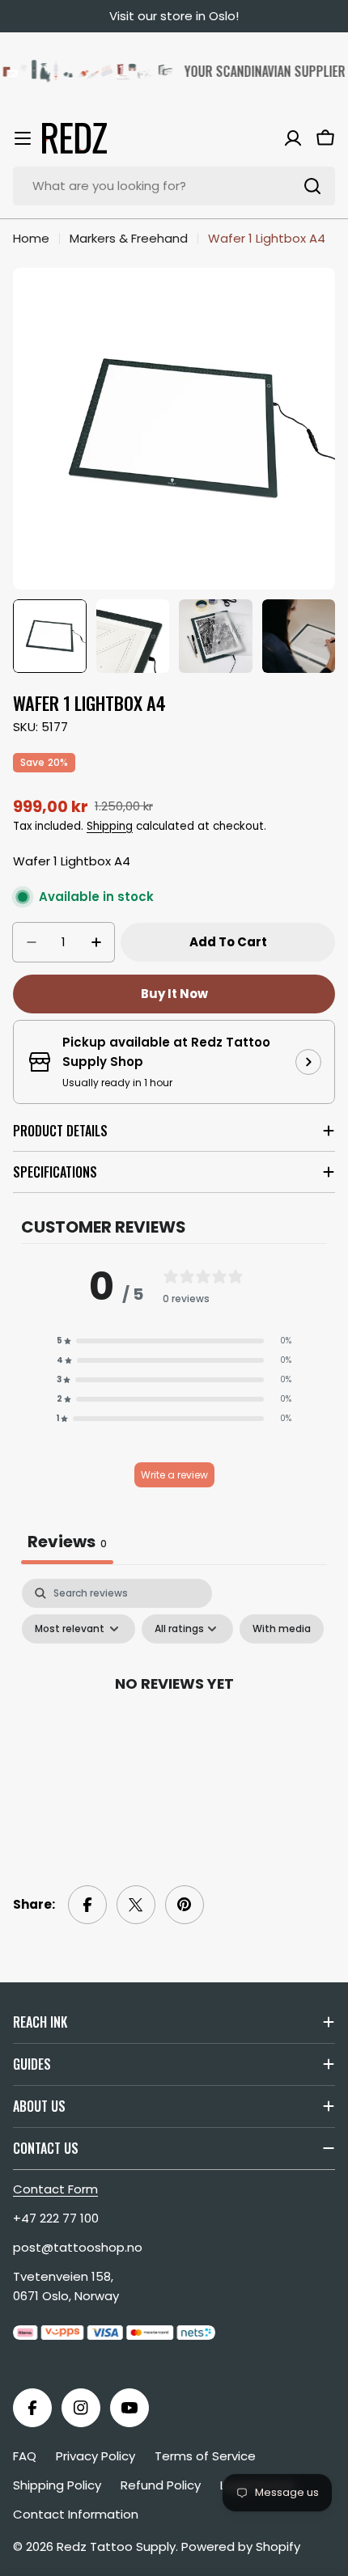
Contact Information (76, 2514)
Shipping (110, 826)
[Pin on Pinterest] (185, 1905)
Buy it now (174, 994)
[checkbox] (282, 1629)
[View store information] (308, 1062)
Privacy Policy (95, 2456)
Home (31, 238)
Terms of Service (205, 2456)
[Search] (312, 186)
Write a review (174, 1475)
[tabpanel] (174, 1719)
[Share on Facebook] (87, 1905)
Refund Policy (161, 2485)
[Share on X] (136, 1905)
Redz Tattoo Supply (116, 2546)
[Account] (293, 138)
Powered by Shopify (241, 2546)
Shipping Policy (57, 2485)
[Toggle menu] (23, 138)
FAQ (25, 2456)
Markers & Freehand (129, 238)
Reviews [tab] (67, 1542)
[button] (174, 1341)
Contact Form (55, 2189)
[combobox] (174, 186)
